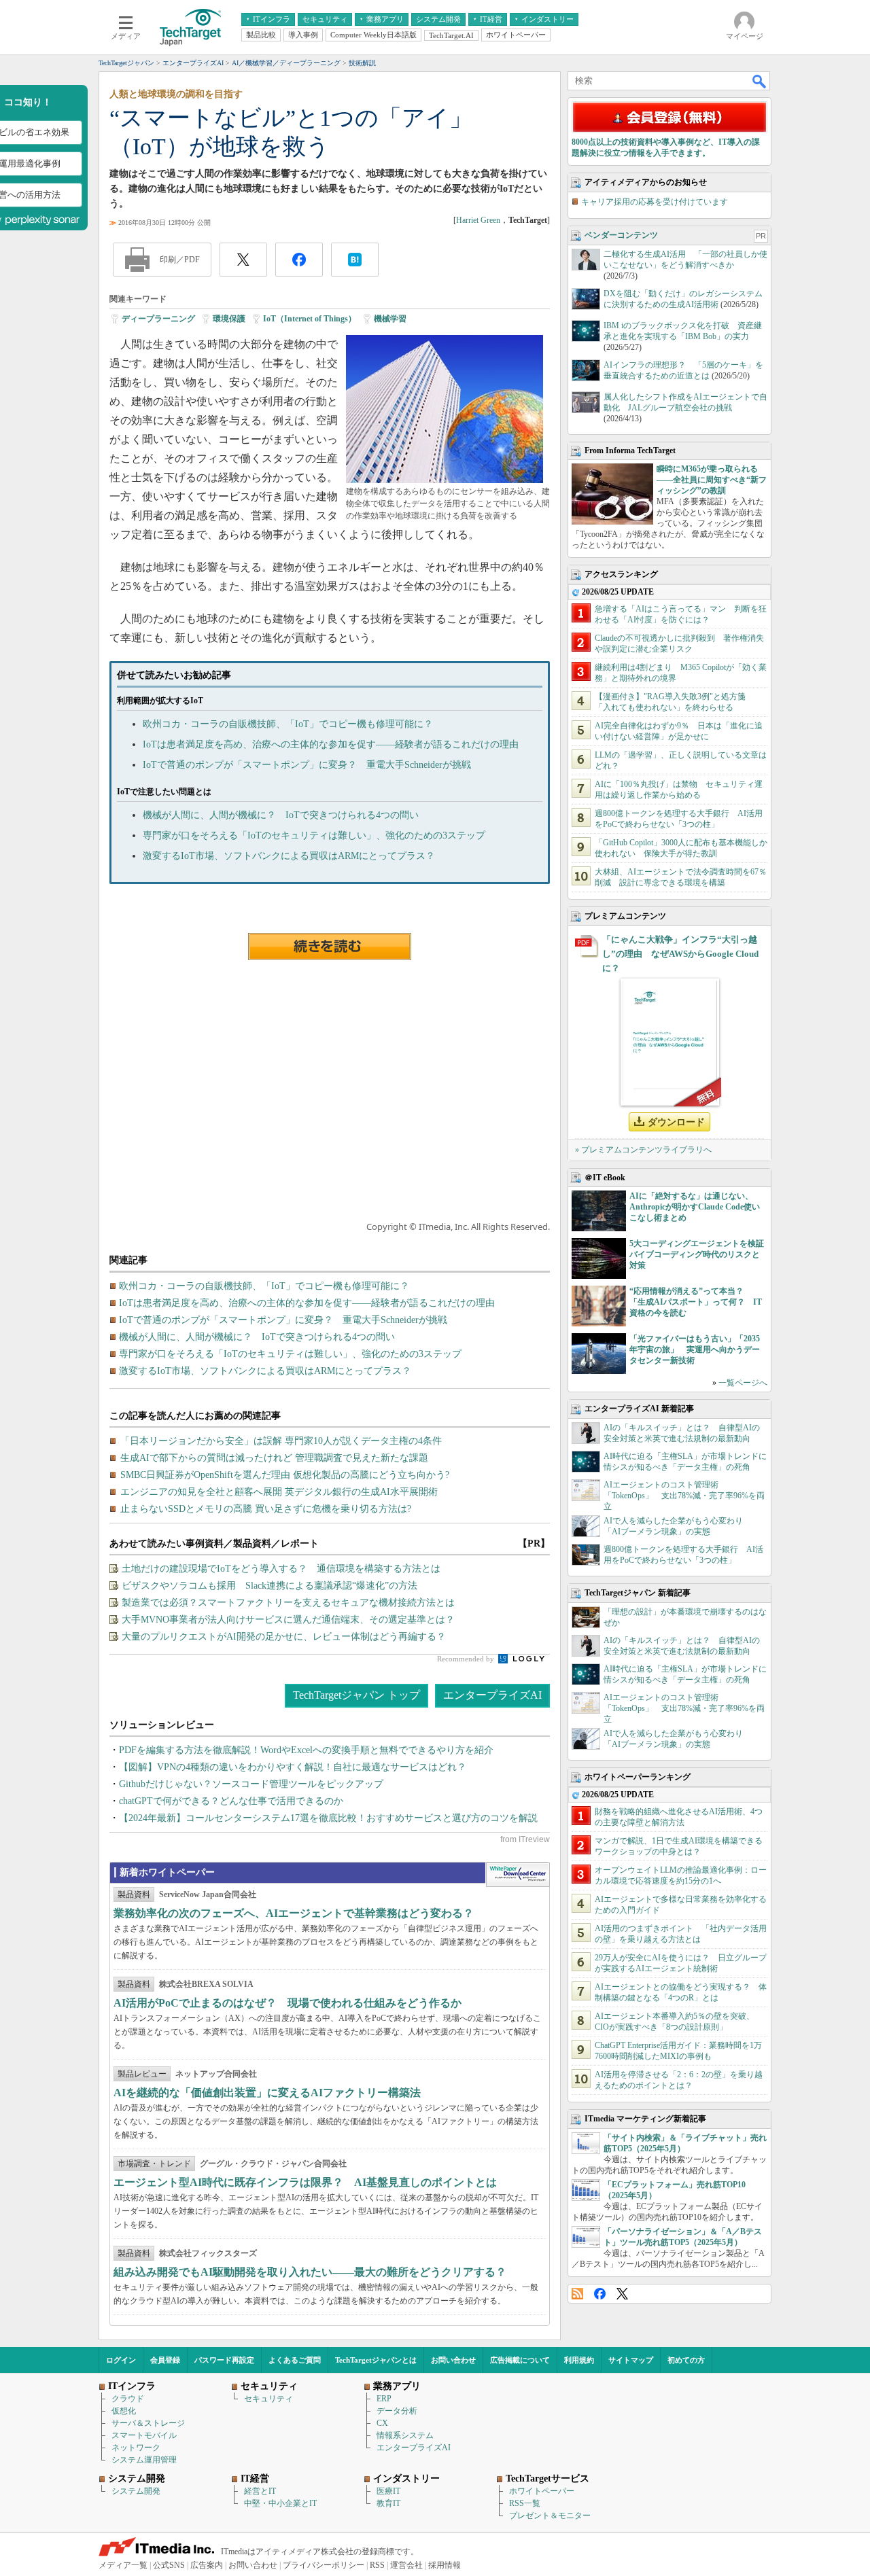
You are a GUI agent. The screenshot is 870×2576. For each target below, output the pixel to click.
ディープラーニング (158, 319)
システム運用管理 (144, 2460)
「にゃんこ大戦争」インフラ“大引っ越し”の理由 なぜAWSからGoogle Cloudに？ (680, 954)
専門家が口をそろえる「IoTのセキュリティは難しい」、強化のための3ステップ (314, 835)
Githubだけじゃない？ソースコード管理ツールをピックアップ (251, 1784)
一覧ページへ (743, 1383)
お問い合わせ (453, 2360)
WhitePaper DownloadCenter (518, 1875)
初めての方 (686, 2360)
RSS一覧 (525, 2503)
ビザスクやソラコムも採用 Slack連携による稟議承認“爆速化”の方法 (269, 1586)
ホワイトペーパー (542, 2491)
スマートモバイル (144, 2435)
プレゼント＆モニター (550, 2516)
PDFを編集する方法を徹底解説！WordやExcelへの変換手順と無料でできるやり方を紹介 (306, 1750)
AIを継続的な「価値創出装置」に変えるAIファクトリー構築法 (267, 2093)
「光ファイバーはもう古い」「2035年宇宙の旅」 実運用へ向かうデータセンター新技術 (695, 1349)
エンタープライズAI (492, 1695)
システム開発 (136, 2491)
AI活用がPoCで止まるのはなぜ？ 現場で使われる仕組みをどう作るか (288, 2003)
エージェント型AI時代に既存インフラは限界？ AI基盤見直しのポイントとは (305, 2182)
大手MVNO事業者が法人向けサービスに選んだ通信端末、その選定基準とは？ (288, 1620)
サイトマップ (631, 2360)
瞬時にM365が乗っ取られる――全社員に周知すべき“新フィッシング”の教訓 (712, 480)
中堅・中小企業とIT (280, 2503)
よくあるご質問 (295, 2360)
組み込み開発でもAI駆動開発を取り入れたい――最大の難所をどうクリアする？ (310, 2272)
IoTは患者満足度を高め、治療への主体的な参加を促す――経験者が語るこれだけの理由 (331, 744)
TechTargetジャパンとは (376, 2360)
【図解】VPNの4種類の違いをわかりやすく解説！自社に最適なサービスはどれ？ (293, 1767)
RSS (577, 2294)
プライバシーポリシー (324, 2565)
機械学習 (390, 319)
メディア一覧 (123, 2565)
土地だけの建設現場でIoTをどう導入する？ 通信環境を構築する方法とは (281, 1569)
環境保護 (229, 319)
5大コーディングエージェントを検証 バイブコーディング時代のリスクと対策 (701, 1254)
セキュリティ (268, 2399)
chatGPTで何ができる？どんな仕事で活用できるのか (231, 1801)
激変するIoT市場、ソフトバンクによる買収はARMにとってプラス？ (289, 856)
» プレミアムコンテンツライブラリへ (643, 1150)
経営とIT (260, 2491)
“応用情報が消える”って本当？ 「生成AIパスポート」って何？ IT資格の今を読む (696, 1302)
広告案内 (207, 2565)
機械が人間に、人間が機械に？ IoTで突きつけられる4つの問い (281, 815)
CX (382, 2423)
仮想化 (124, 2411)
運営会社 (406, 2565)
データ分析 (397, 2411)
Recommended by (467, 1659)
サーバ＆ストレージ (148, 2423)
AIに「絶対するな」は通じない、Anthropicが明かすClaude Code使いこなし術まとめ (695, 1207)
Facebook (600, 2294)
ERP (384, 2399)
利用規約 (579, 2360)
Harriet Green (478, 220)
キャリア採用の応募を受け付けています (655, 202)
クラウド (128, 2399)
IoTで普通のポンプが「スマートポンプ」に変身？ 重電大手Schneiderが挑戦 (307, 765)
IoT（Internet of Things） (310, 319)
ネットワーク (136, 2448)
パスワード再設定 (224, 2360)
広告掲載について (520, 2360)
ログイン (121, 2360)
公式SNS (169, 2565)
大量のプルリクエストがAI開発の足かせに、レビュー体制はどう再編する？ (284, 1637)
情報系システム (405, 2435)
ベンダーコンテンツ (621, 235)
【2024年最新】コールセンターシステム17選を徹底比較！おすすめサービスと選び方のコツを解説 (328, 1818)
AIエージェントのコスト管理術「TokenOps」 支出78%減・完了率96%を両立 (684, 1496)
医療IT (388, 2491)
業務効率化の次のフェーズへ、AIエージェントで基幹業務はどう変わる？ (294, 1913)
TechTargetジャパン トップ (356, 1695)
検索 (760, 81)
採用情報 (445, 2565)
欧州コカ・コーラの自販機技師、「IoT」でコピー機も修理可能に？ (288, 724)
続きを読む (330, 947)
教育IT (388, 2503)
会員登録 (165, 2360)
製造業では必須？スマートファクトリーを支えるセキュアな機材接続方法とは (288, 1603)
